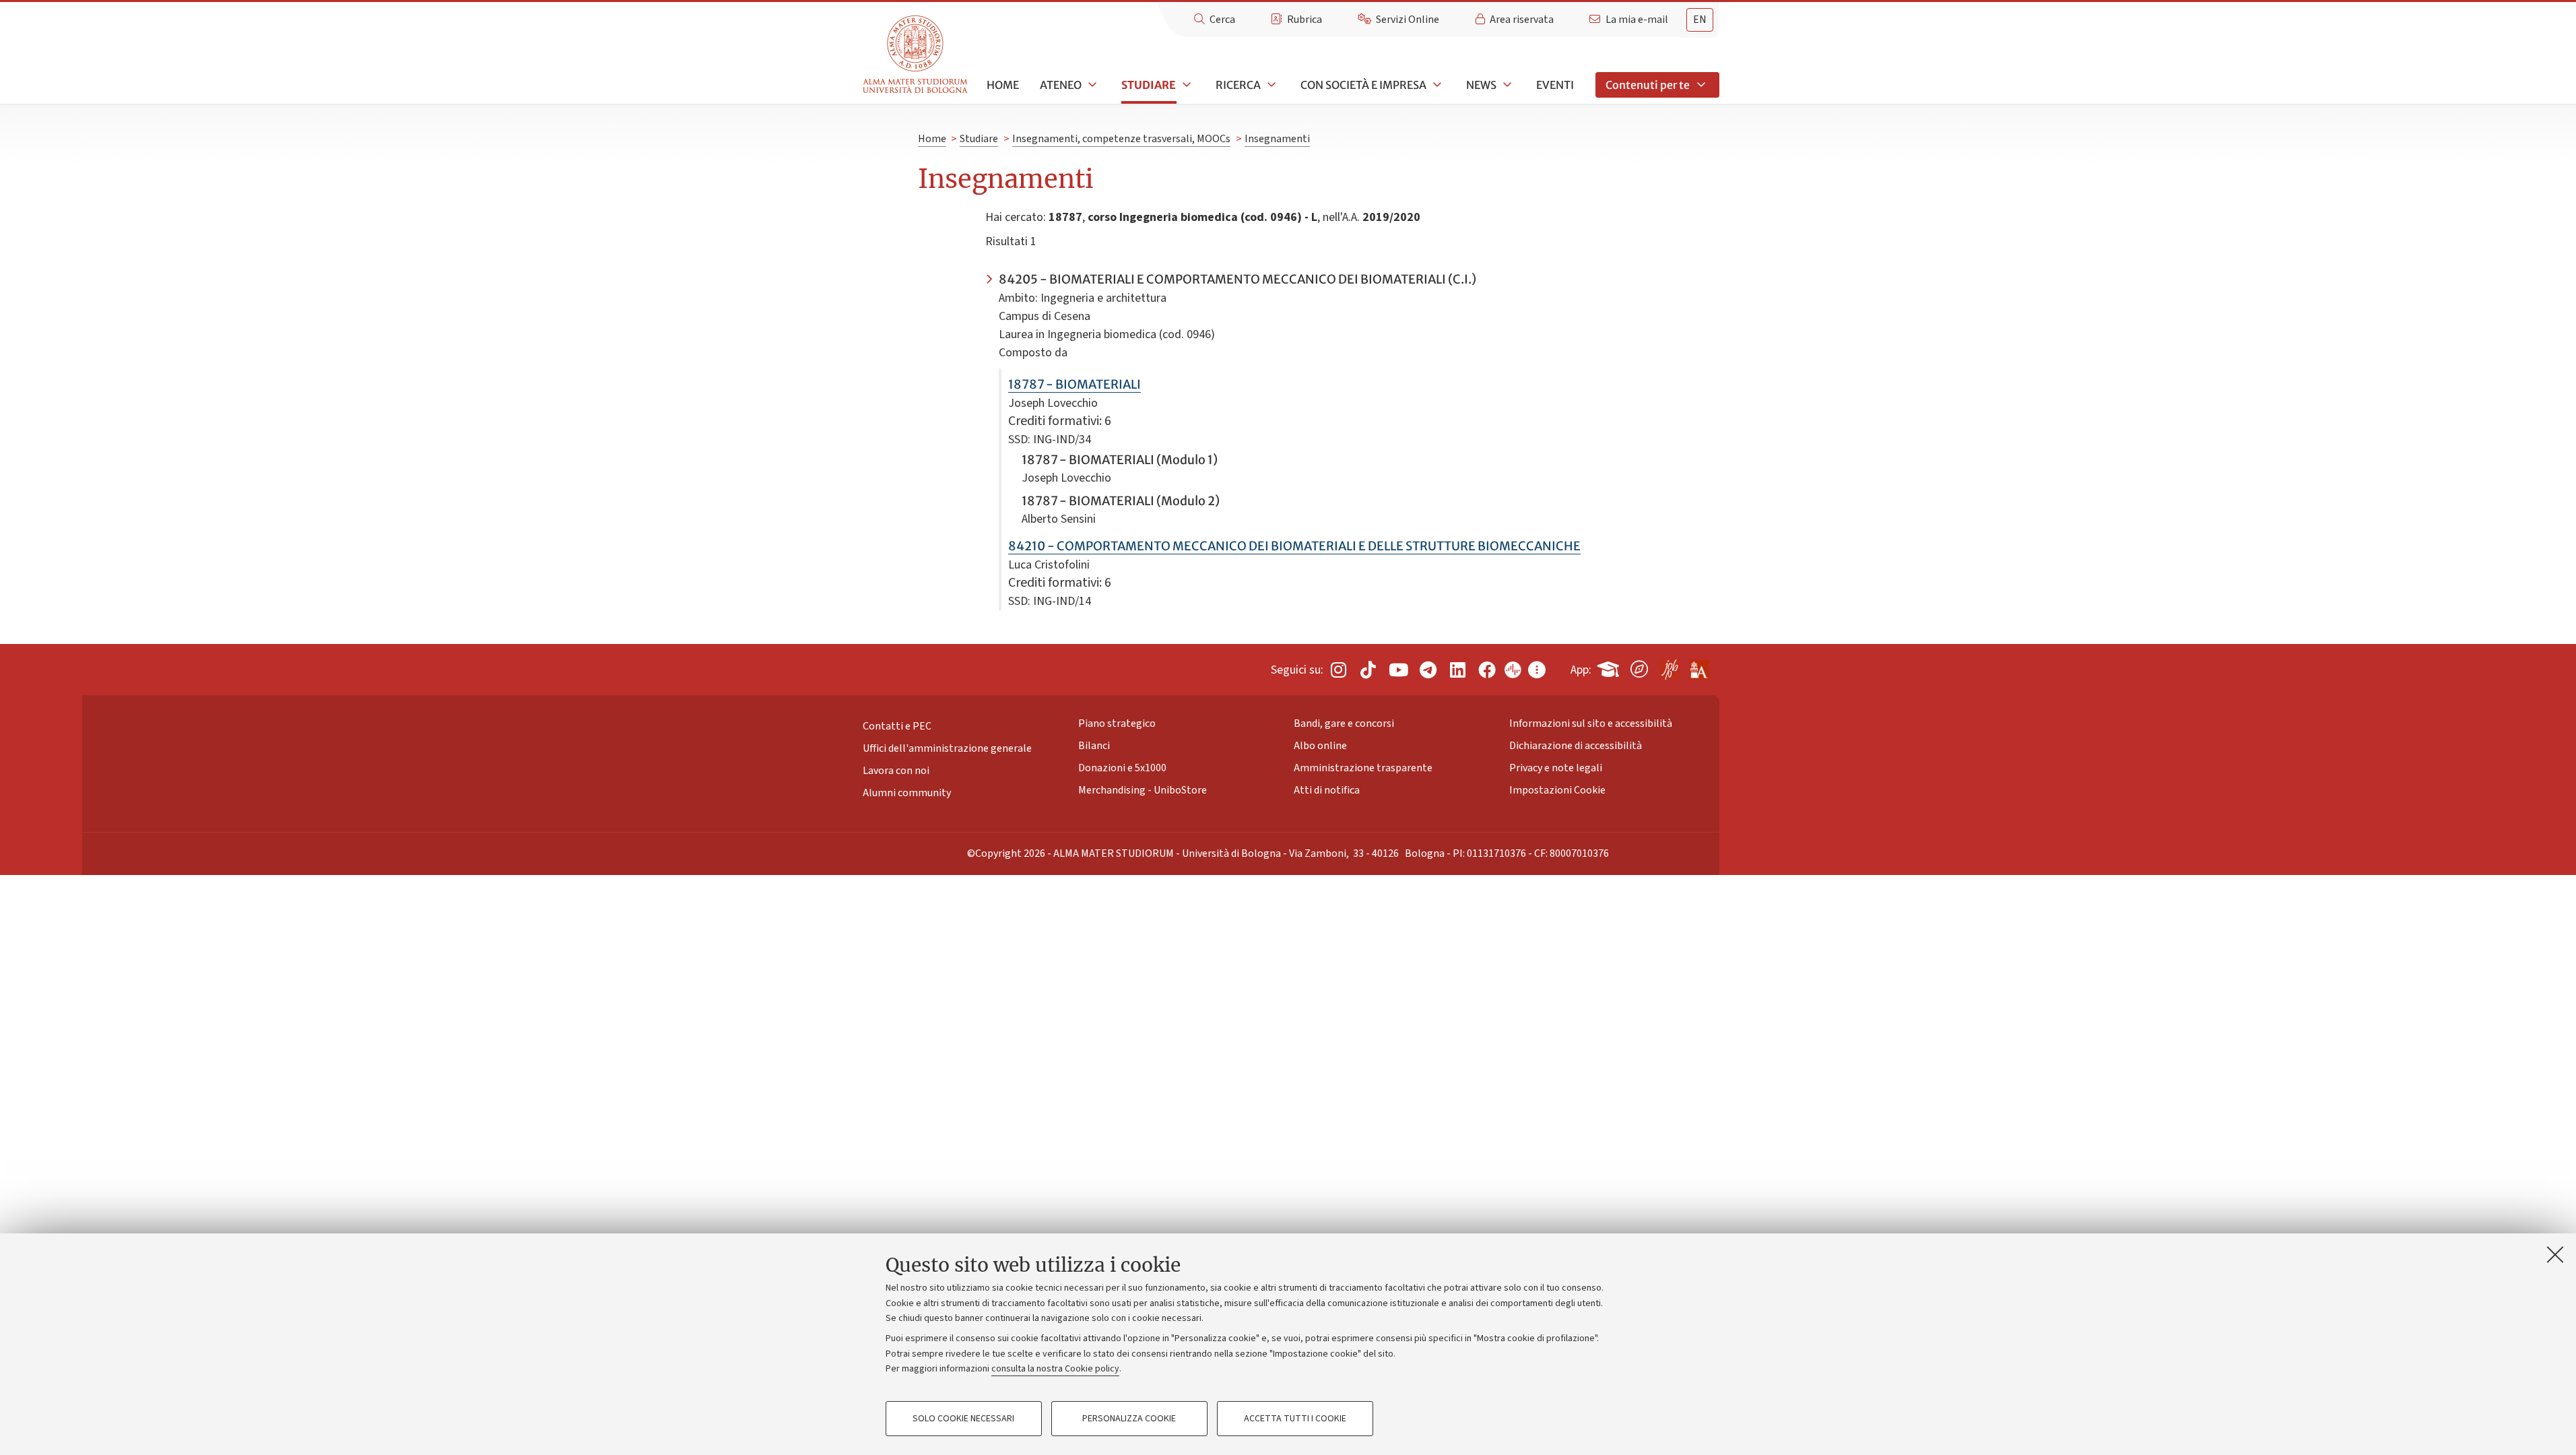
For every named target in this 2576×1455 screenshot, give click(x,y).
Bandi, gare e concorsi (1344, 723)
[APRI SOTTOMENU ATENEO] (1091, 85)
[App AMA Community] (1698, 665)
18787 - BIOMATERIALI (1075, 384)
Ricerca (1238, 85)
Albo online (1320, 746)
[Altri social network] (1537, 669)
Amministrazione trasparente (1363, 768)
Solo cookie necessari (963, 1419)
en (1700, 20)
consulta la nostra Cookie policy (1055, 1369)
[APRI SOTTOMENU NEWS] (1506, 85)
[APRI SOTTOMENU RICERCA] (1270, 85)
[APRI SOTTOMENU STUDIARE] (1185, 85)
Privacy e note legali (1556, 768)
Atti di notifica (1327, 790)
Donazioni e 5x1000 (1122, 768)
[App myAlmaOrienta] (1639, 667)
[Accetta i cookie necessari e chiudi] (2555, 1254)
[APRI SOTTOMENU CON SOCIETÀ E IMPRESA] (1436, 85)
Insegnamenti (1277, 139)
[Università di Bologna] (916, 55)
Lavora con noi (896, 771)
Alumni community (907, 793)
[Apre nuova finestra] (1338, 669)
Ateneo (1061, 85)
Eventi (1555, 85)
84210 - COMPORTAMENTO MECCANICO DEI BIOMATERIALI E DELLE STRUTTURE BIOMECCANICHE (1294, 546)
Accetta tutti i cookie (1295, 1419)
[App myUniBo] (1610, 667)
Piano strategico (1117, 723)
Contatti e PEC (897, 726)
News (1481, 85)
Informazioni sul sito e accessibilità (1591, 723)
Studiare (1149, 85)
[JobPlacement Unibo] (1669, 667)
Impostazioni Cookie (1557, 790)
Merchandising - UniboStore (1143, 790)
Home (1003, 85)
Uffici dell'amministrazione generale (947, 748)
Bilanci (1094, 746)
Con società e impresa (1363, 85)
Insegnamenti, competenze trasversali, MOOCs (1121, 139)
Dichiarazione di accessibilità (1576, 746)
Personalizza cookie (1129, 1419)
